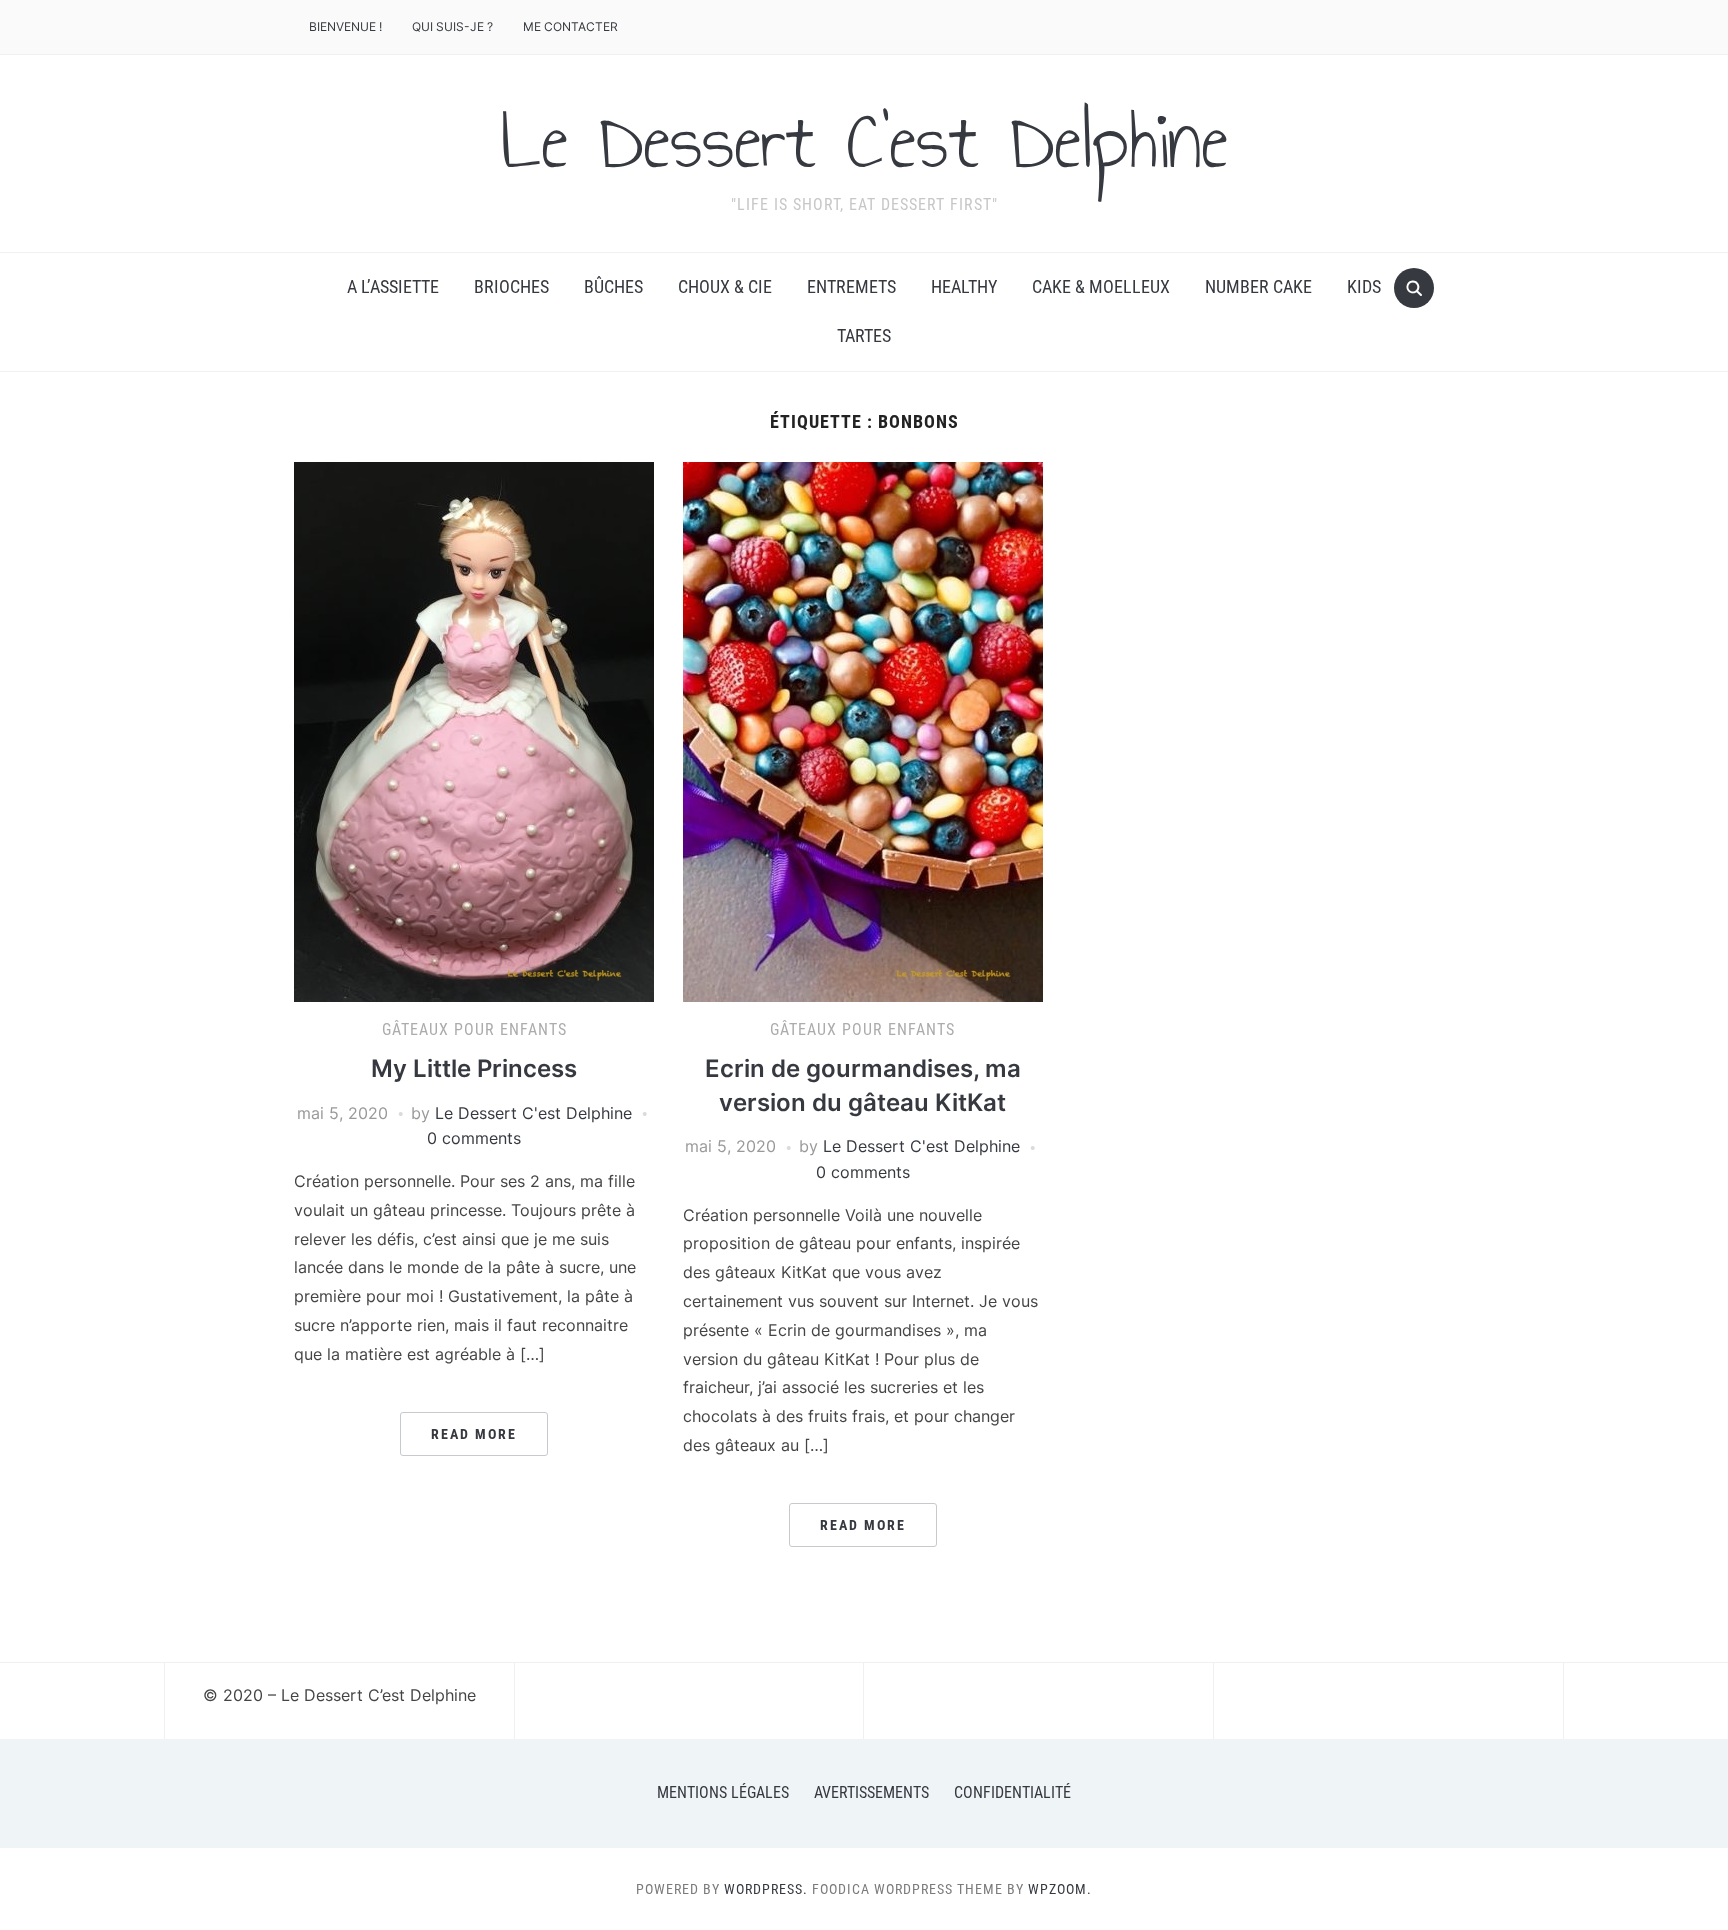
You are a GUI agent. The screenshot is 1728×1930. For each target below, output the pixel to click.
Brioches (511, 286)
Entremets (851, 286)
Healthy (964, 286)
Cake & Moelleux (1101, 286)
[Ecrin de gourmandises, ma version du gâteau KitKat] (863, 730)
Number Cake (1258, 286)
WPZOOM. (1060, 1889)
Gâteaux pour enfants (474, 1029)
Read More (474, 1434)
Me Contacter (570, 26)
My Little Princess (474, 1068)
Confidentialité (1012, 1792)
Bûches (613, 286)
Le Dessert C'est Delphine (864, 141)
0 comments (474, 1138)
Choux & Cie (725, 286)
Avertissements (871, 1792)
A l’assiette (393, 286)
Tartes (864, 335)
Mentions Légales (723, 1792)
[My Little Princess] (474, 730)
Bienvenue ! (345, 26)
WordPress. (766, 1889)
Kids (1364, 286)
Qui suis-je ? (452, 26)
